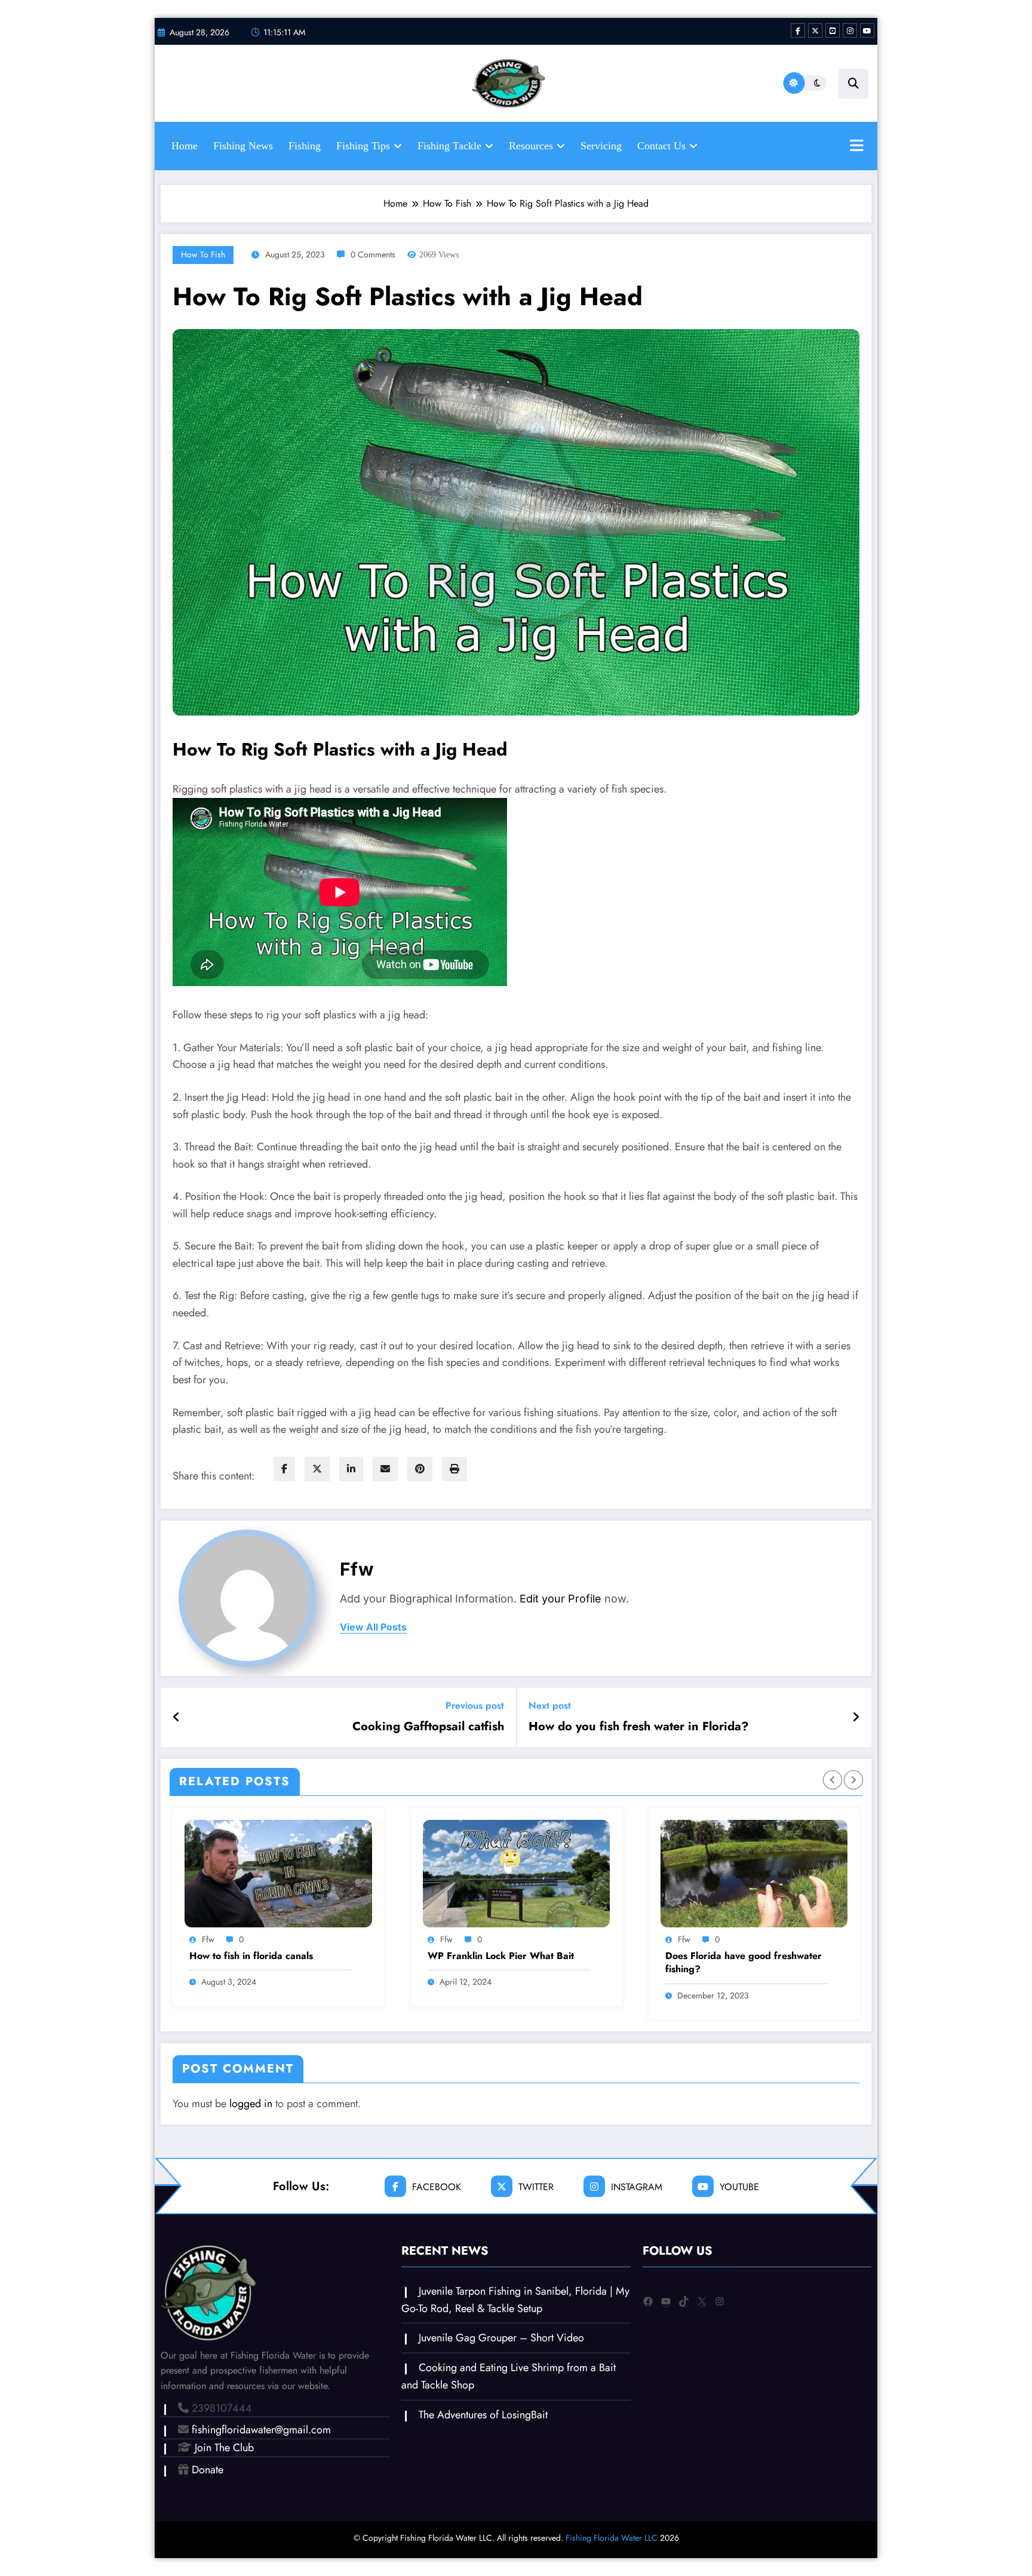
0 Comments (373, 254)
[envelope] (385, 1469)
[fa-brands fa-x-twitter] (815, 30)
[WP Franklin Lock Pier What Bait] (516, 1874)
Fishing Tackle (449, 146)
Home (185, 146)
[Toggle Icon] (856, 147)
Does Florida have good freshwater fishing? (744, 1963)
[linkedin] (351, 1469)
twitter (536, 2186)
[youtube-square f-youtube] (833, 30)
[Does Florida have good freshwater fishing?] (754, 1874)
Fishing (305, 146)
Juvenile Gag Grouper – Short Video (501, 2338)
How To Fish (203, 254)
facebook (437, 2186)
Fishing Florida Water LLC (612, 2538)
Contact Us (661, 146)
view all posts (373, 1627)
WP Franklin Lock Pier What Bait (501, 1956)
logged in (251, 2104)
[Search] (853, 84)
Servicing (601, 146)
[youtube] (867, 30)
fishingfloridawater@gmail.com (261, 2430)
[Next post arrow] (856, 1718)
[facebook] (284, 1469)
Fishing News (243, 146)
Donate (208, 2470)
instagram (637, 2186)
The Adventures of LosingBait (483, 2415)
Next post (550, 1705)
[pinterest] (420, 1469)
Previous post (475, 1705)
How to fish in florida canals (251, 1956)
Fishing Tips (363, 146)
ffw (357, 1569)
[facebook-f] (798, 30)
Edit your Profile (560, 1599)
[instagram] (850, 30)
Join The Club (224, 2448)
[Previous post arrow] (176, 1718)
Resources (531, 146)
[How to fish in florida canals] (278, 1874)
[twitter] (317, 1469)
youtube (739, 2186)
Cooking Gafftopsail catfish (428, 1727)
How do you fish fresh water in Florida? (639, 1727)
